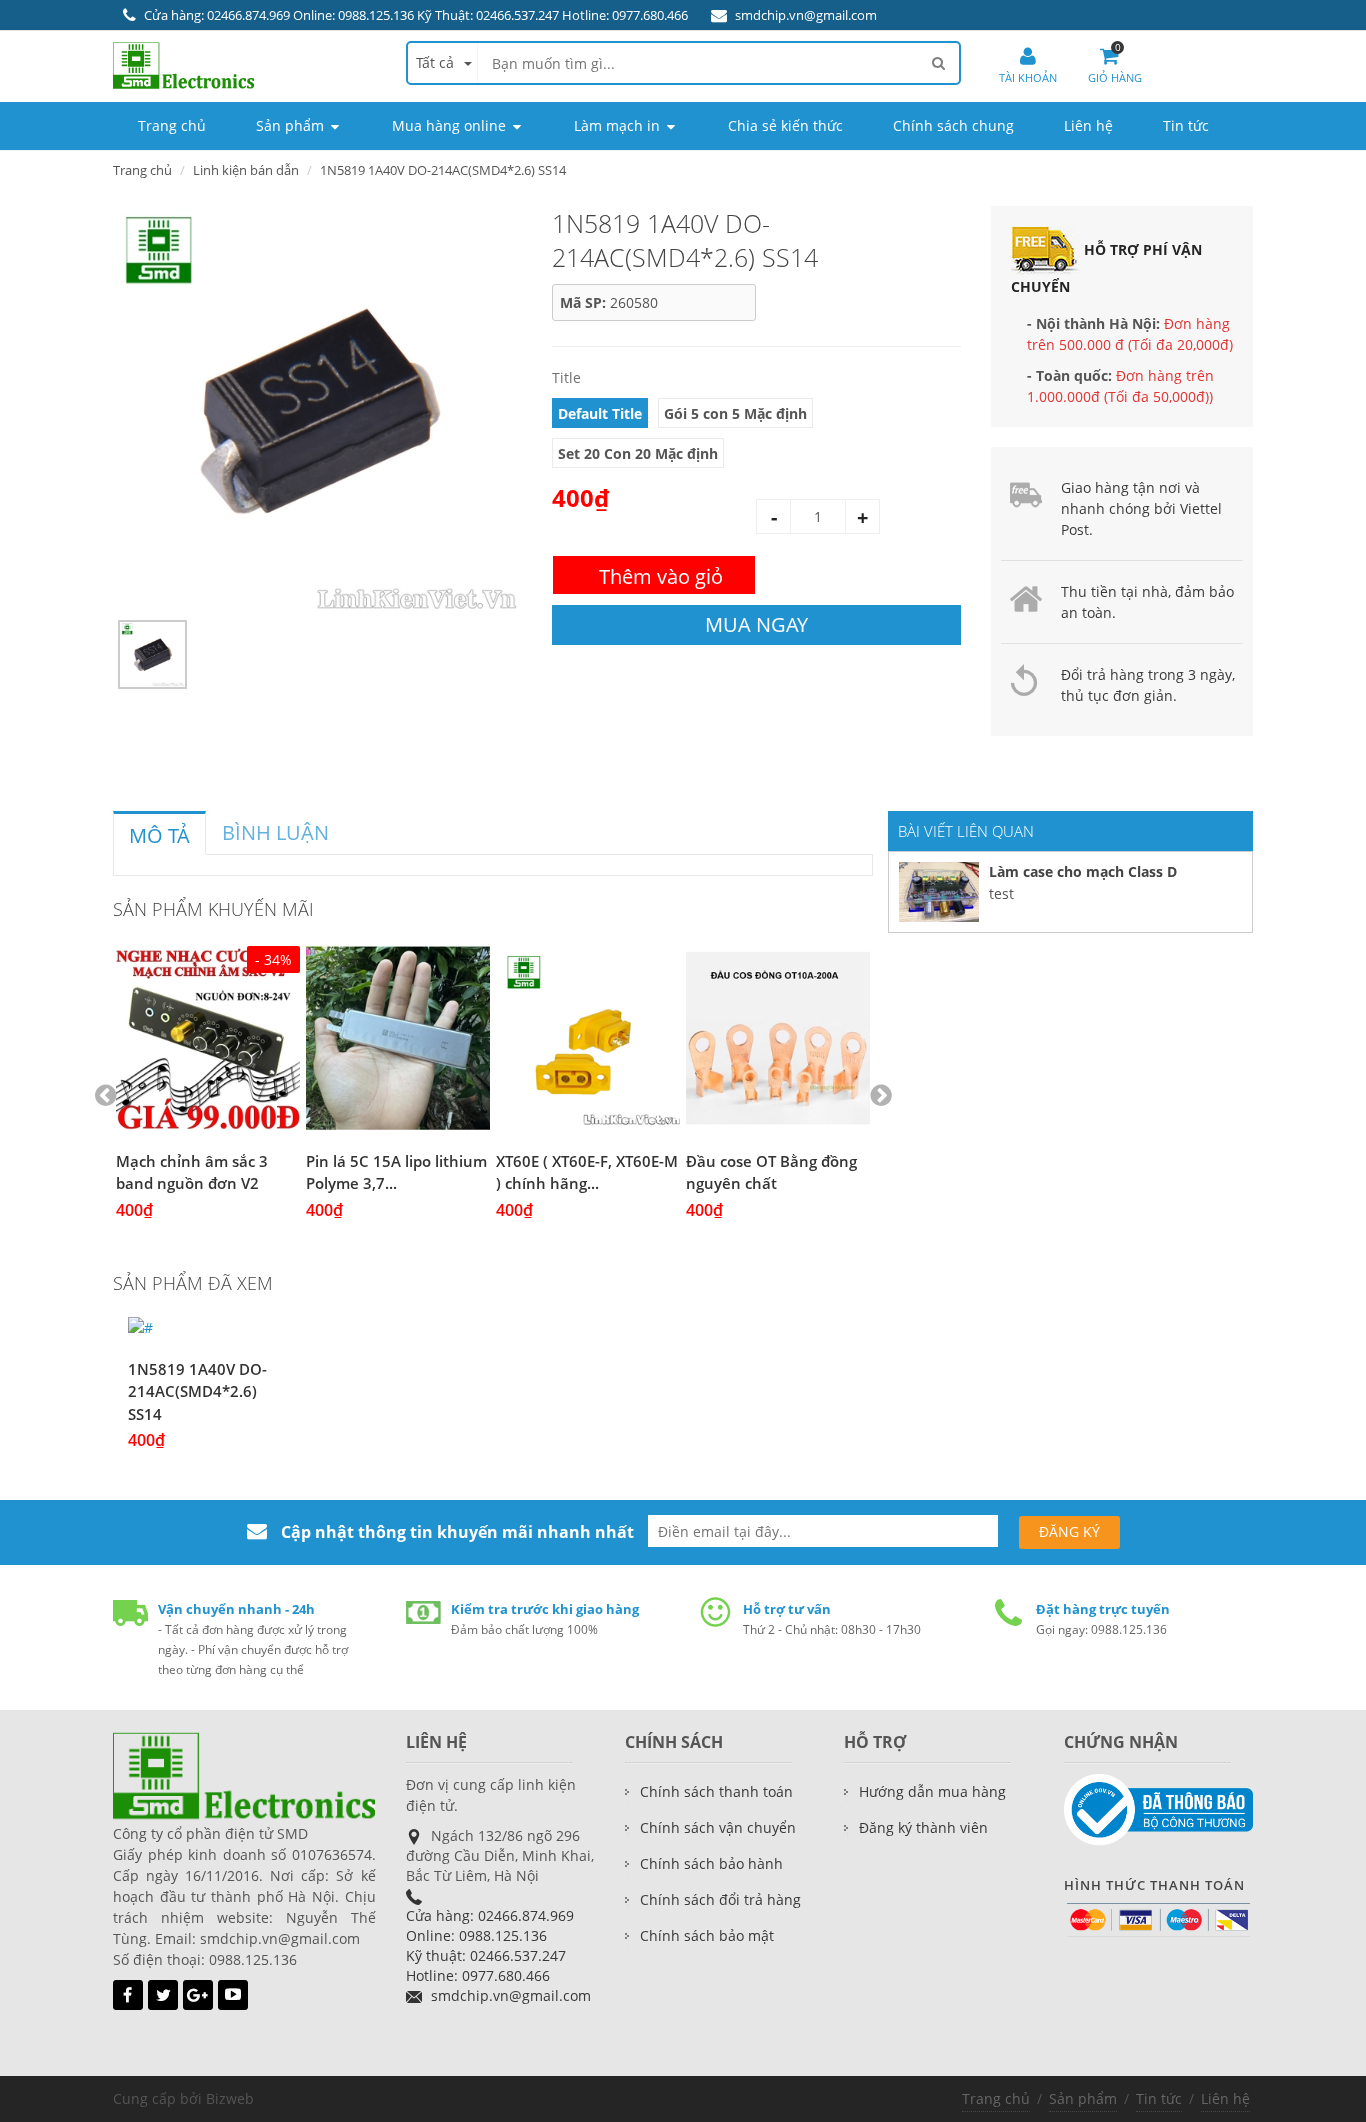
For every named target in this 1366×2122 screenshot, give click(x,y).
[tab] (159, 833)
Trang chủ (142, 170)
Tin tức (1159, 2098)
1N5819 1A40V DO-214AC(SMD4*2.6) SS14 (197, 1391)
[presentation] (159, 836)
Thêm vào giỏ (661, 576)
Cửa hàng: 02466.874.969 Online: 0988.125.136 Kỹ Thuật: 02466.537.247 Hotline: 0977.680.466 (416, 15)
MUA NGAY (756, 624)
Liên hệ (1225, 2098)
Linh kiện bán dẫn (246, 170)
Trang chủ (996, 2098)
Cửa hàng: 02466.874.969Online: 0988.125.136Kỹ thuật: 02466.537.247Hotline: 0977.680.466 (490, 1945)
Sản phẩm (1083, 2098)
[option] (317, 410)
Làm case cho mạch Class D (1083, 871)
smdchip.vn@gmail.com (806, 15)
